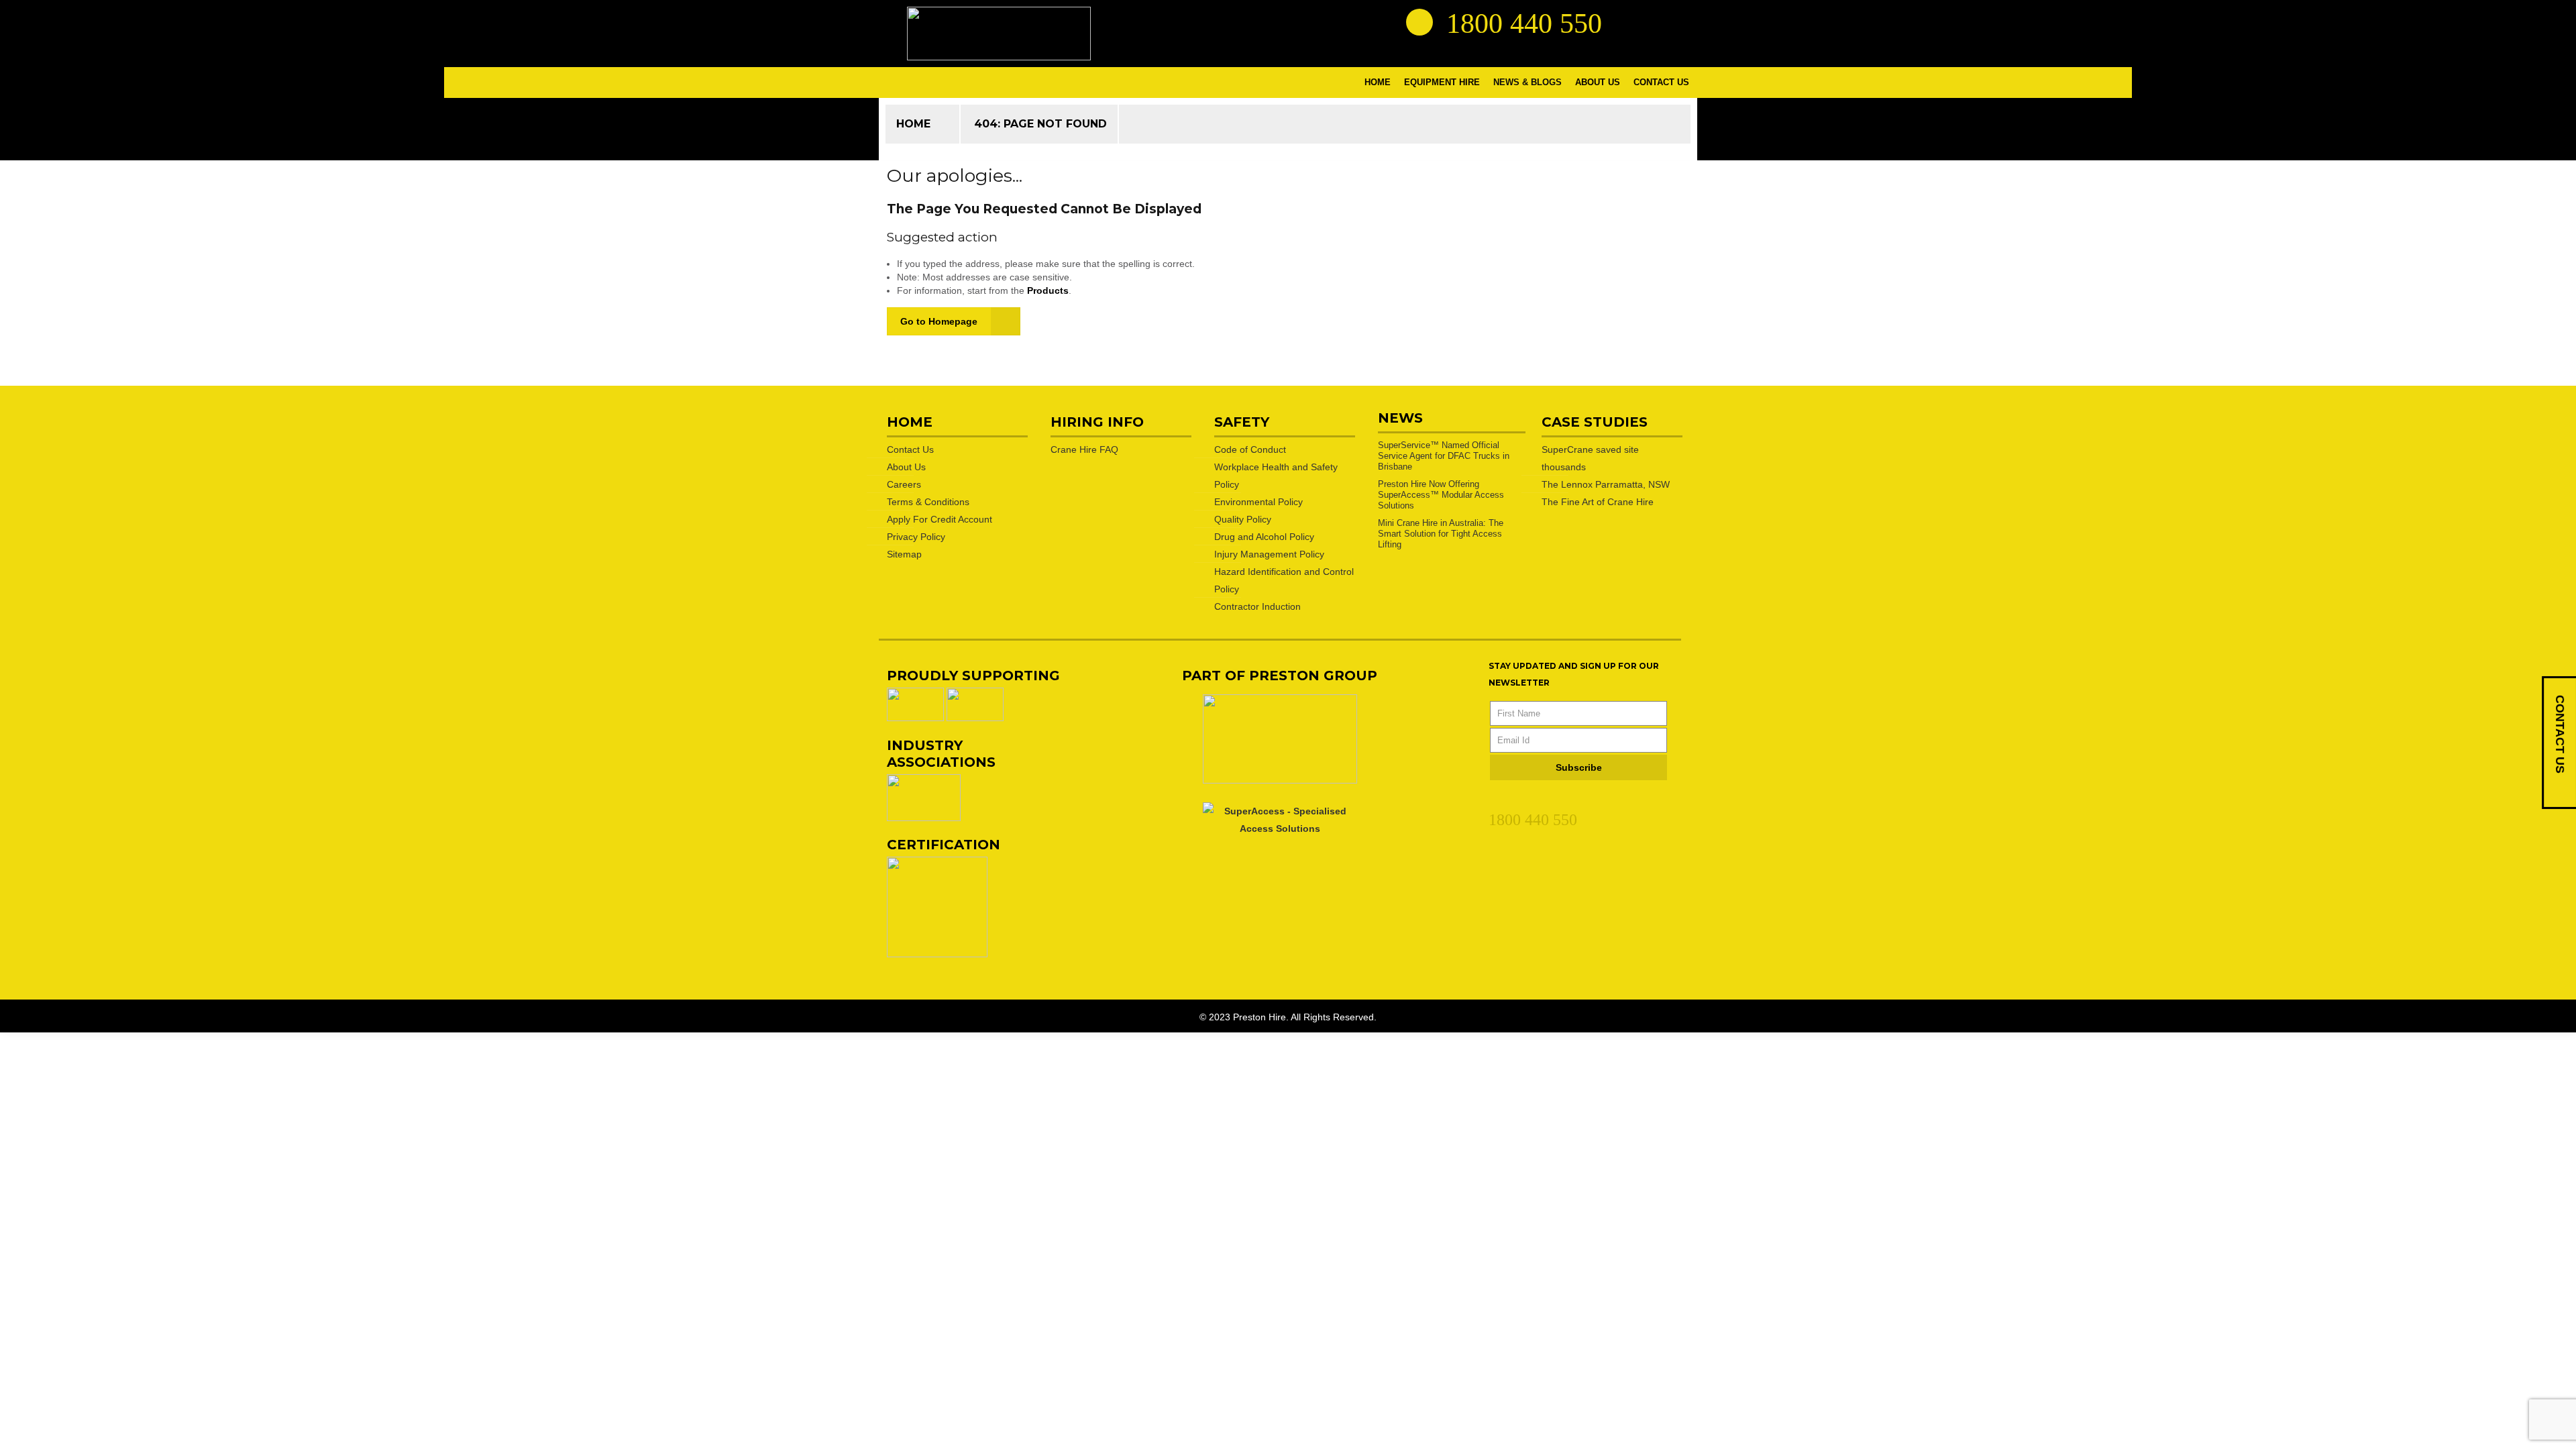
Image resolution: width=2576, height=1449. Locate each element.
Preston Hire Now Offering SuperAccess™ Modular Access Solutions (1441, 495)
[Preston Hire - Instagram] (1675, 21)
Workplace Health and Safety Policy (1276, 476)
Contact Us (910, 449)
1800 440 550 (1533, 820)
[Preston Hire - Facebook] (1651, 21)
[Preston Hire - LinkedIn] (1627, 21)
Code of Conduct (1250, 449)
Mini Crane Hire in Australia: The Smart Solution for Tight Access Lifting (1441, 534)
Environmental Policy (1258, 502)
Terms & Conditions (928, 502)
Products (1048, 290)
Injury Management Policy (1269, 554)
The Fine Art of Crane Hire (1598, 502)
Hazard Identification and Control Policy (1284, 580)
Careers (904, 484)
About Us (906, 467)
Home (913, 124)
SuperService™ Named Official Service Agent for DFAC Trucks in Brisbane (1444, 456)
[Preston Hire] (999, 34)
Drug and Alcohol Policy (1264, 537)
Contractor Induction (1257, 606)
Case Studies (1595, 422)
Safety (1242, 422)
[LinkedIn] (1496, 800)
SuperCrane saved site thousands (1590, 458)
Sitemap (904, 554)
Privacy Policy (916, 537)
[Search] (1419, 22)
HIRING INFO (1097, 422)
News (1400, 418)
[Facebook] (1520, 800)
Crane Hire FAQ (1084, 449)
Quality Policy (1243, 519)
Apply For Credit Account (940, 519)
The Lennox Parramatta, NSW (1606, 484)
